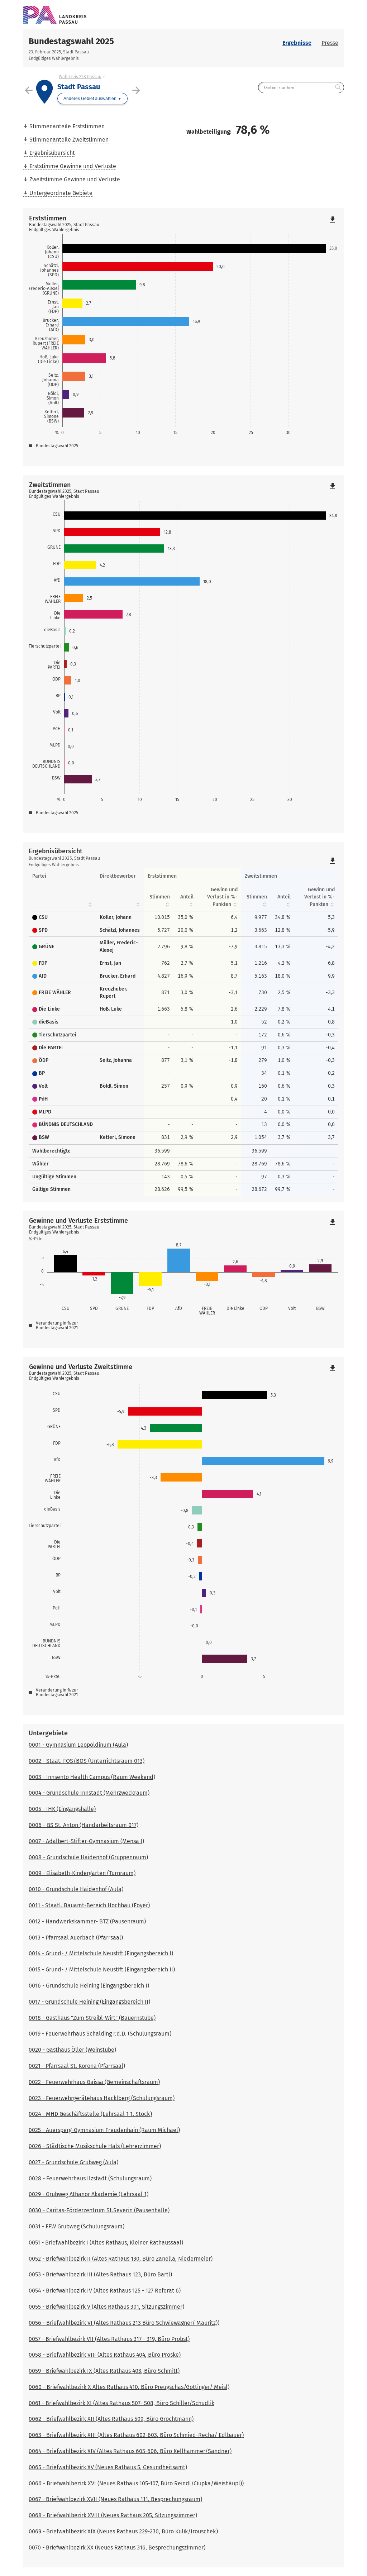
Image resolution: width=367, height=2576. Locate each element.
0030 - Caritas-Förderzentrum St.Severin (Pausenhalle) (99, 2210)
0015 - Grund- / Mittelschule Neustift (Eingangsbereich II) (102, 1969)
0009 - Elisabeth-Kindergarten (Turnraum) (82, 1873)
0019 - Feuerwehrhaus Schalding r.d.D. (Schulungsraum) (100, 2034)
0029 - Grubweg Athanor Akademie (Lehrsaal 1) (89, 2194)
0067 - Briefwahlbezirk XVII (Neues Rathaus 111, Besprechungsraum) (115, 2499)
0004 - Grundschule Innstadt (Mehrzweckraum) (89, 1793)
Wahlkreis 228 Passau (80, 77)
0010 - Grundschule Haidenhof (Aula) (76, 1889)
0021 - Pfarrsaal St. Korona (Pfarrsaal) (77, 2066)
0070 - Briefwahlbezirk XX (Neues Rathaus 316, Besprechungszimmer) (117, 2548)
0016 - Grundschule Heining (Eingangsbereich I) (89, 1986)
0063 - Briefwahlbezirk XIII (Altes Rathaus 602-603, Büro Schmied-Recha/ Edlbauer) (136, 2435)
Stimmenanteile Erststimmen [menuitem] (67, 126)
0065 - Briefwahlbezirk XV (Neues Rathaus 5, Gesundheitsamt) (108, 2467)
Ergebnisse (297, 43)
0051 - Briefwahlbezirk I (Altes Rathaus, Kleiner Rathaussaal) (106, 2243)
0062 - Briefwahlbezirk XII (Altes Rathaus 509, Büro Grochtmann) (111, 2419)
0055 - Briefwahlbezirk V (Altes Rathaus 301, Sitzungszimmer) (106, 2307)
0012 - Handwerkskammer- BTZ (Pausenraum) (87, 1921)
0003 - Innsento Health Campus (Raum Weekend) (92, 1777)
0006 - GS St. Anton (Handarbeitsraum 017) (84, 1825)
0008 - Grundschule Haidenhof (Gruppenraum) (88, 1857)
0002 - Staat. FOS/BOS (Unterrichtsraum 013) (87, 1761)
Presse (330, 43)
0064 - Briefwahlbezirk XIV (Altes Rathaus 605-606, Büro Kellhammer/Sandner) (130, 2451)
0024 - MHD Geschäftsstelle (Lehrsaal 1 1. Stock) (90, 2114)
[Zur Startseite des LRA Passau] (103, 15)
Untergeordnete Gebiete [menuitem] (61, 193)
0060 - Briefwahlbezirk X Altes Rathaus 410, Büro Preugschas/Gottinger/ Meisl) (129, 2387)
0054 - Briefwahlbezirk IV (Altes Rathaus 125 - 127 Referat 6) (105, 2291)
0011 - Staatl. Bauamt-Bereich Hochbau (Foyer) (89, 1905)
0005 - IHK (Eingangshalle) (62, 1809)
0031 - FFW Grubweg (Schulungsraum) (77, 2226)
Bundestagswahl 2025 (71, 41)
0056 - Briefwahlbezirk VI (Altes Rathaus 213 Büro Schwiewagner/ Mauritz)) (124, 2323)
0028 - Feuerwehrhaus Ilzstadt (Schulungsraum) (90, 2178)
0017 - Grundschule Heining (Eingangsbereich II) (89, 2002)
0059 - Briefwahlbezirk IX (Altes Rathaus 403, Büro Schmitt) (104, 2371)
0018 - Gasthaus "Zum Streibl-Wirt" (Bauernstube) (92, 2018)
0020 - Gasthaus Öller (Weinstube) (72, 2050)
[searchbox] (301, 87)
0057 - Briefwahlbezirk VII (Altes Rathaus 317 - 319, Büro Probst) (109, 2339)
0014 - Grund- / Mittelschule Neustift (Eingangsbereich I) (101, 1953)
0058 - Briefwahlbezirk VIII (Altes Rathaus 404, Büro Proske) (105, 2355)
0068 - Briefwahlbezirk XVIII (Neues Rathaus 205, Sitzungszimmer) (113, 2515)
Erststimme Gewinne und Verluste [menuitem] (73, 166)
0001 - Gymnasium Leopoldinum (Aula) (78, 1745)
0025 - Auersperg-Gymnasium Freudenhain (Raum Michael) (104, 2130)
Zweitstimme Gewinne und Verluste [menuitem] (75, 179)
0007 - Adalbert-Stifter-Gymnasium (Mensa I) (86, 1841)
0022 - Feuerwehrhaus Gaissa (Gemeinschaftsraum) (94, 2082)
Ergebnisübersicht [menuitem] (52, 153)
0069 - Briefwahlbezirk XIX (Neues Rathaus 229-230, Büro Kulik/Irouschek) (123, 2531)
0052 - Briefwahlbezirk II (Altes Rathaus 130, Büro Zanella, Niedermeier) (121, 2259)
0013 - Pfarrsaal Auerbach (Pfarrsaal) (76, 1938)
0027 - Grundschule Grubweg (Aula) (73, 2162)
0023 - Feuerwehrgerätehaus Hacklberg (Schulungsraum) (102, 2098)
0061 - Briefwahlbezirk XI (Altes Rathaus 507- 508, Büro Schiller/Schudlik (121, 2403)
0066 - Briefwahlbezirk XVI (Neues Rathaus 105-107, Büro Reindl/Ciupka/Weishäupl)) (136, 2483)
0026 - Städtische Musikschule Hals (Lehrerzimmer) (95, 2146)
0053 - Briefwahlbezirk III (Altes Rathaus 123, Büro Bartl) (100, 2274)
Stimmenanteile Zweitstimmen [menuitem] (69, 140)
